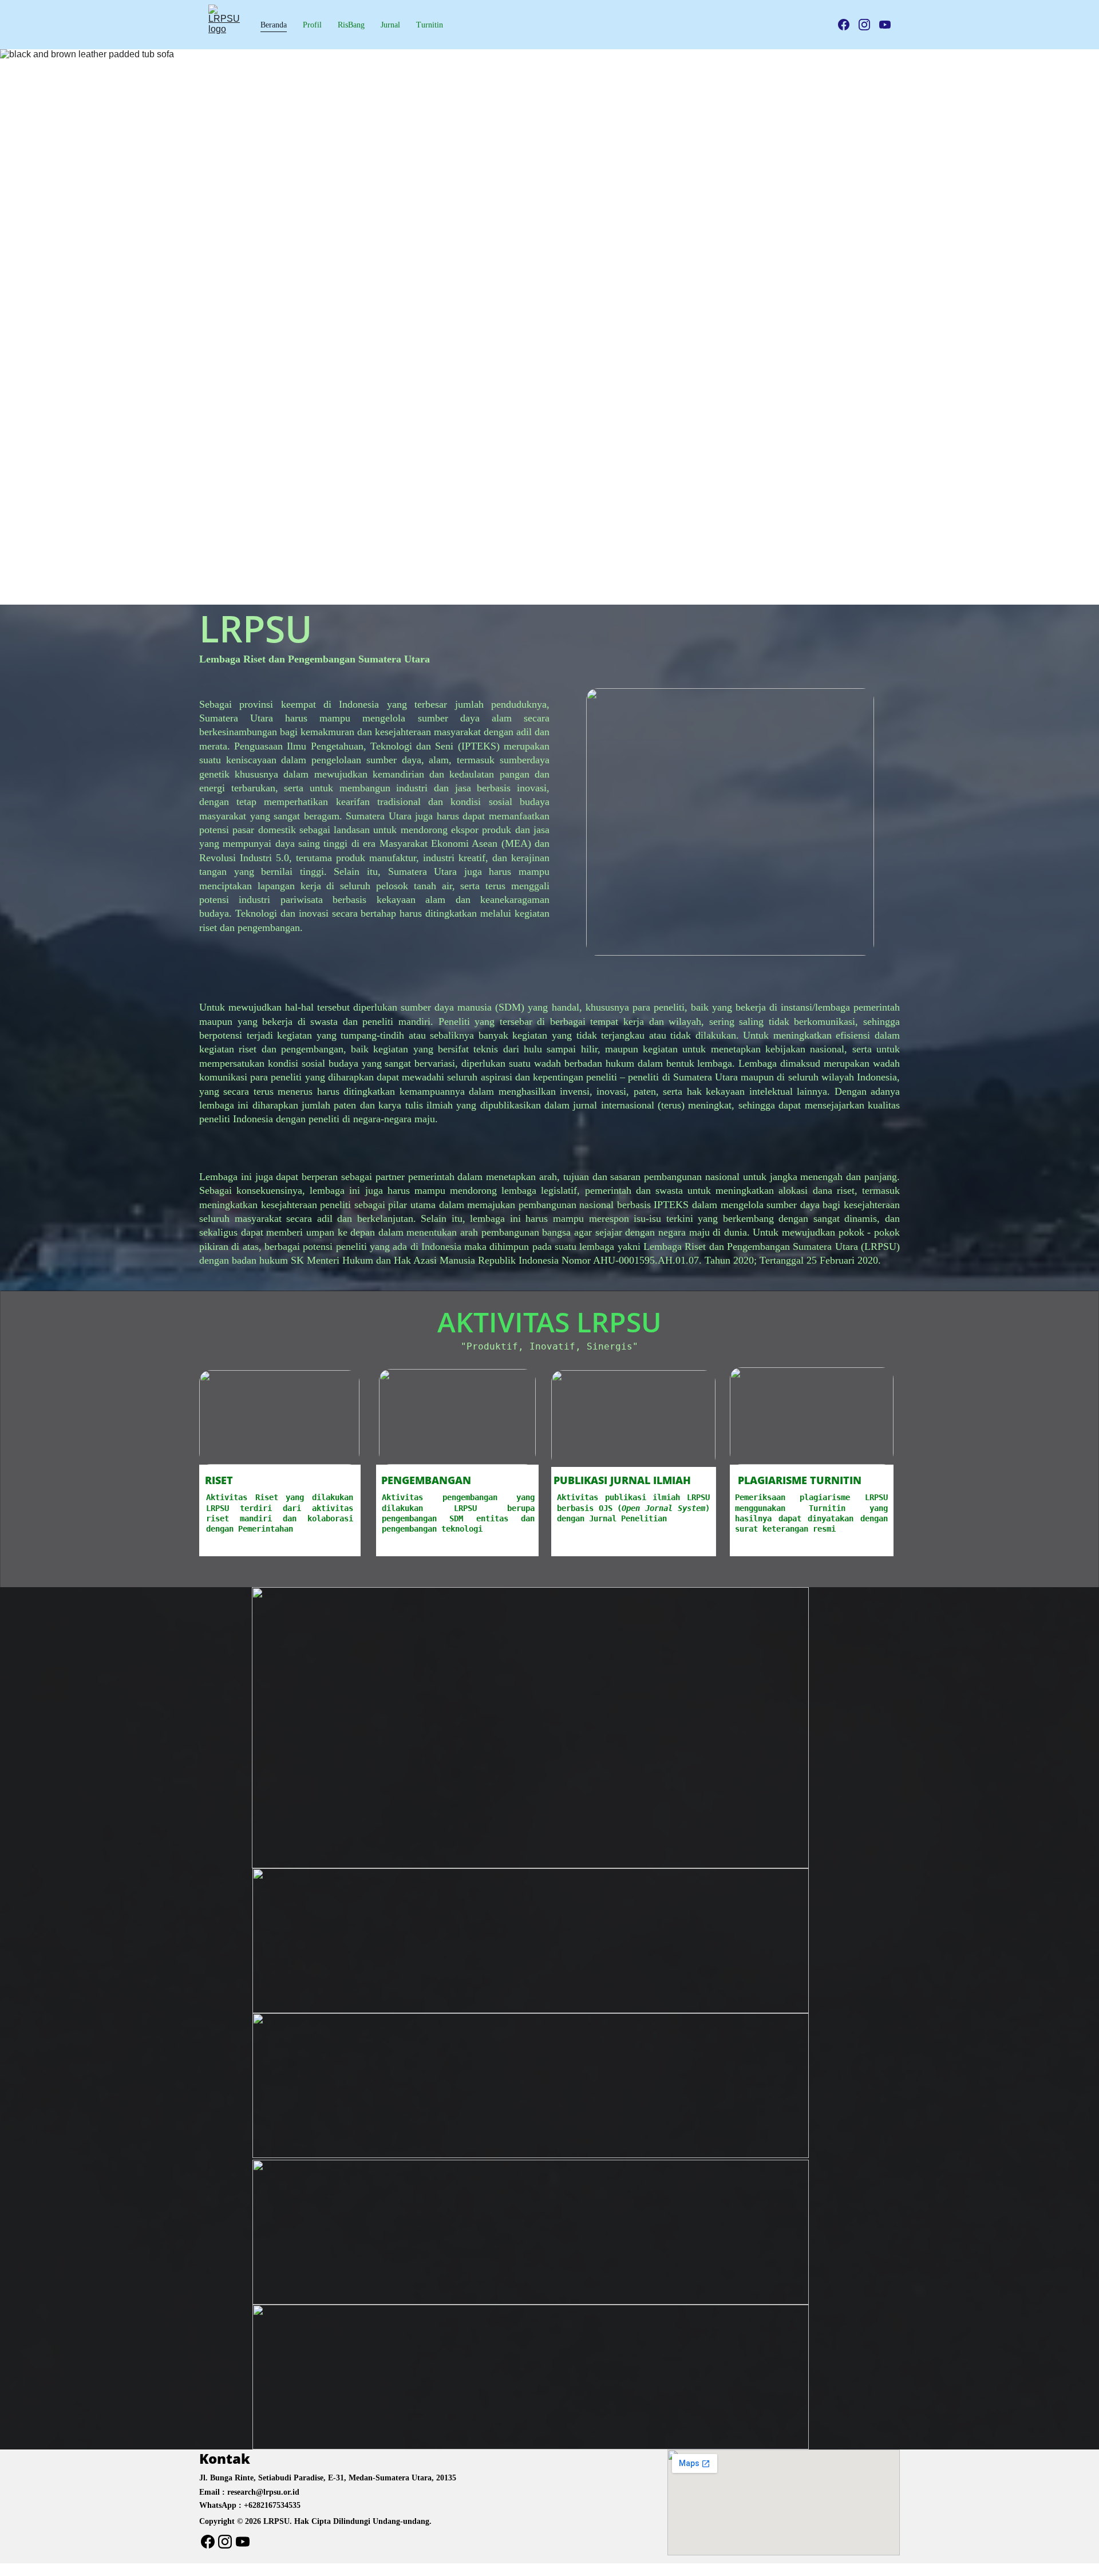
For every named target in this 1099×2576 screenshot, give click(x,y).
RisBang (351, 25)
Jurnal (390, 25)
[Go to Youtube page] (885, 25)
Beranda (274, 25)
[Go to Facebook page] (848, 25)
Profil (312, 25)
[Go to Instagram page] (869, 25)
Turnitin (430, 25)
